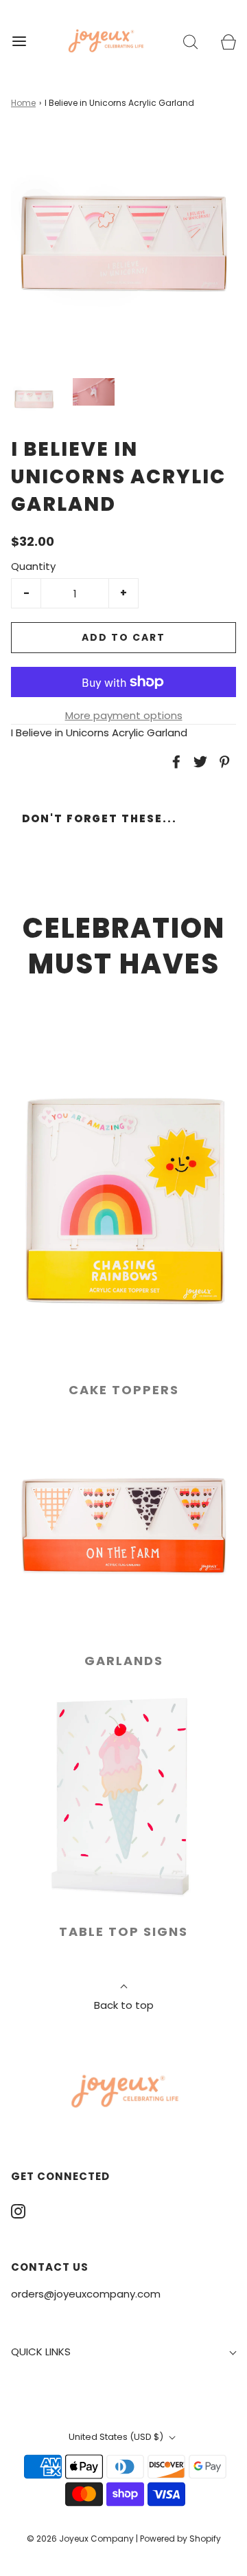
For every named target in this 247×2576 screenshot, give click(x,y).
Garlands (124, 1661)
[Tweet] (198, 762)
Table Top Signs (123, 1931)
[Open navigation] (19, 41)
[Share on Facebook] (174, 762)
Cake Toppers (124, 1390)
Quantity (33, 566)
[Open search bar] (190, 41)
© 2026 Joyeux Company (80, 2539)
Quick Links (41, 2352)
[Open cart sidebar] (228, 41)
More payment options (124, 715)
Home (23, 103)
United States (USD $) (117, 2437)
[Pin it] (222, 762)
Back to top (124, 2005)
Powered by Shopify (180, 2539)
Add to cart (123, 637)
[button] (34, 399)
